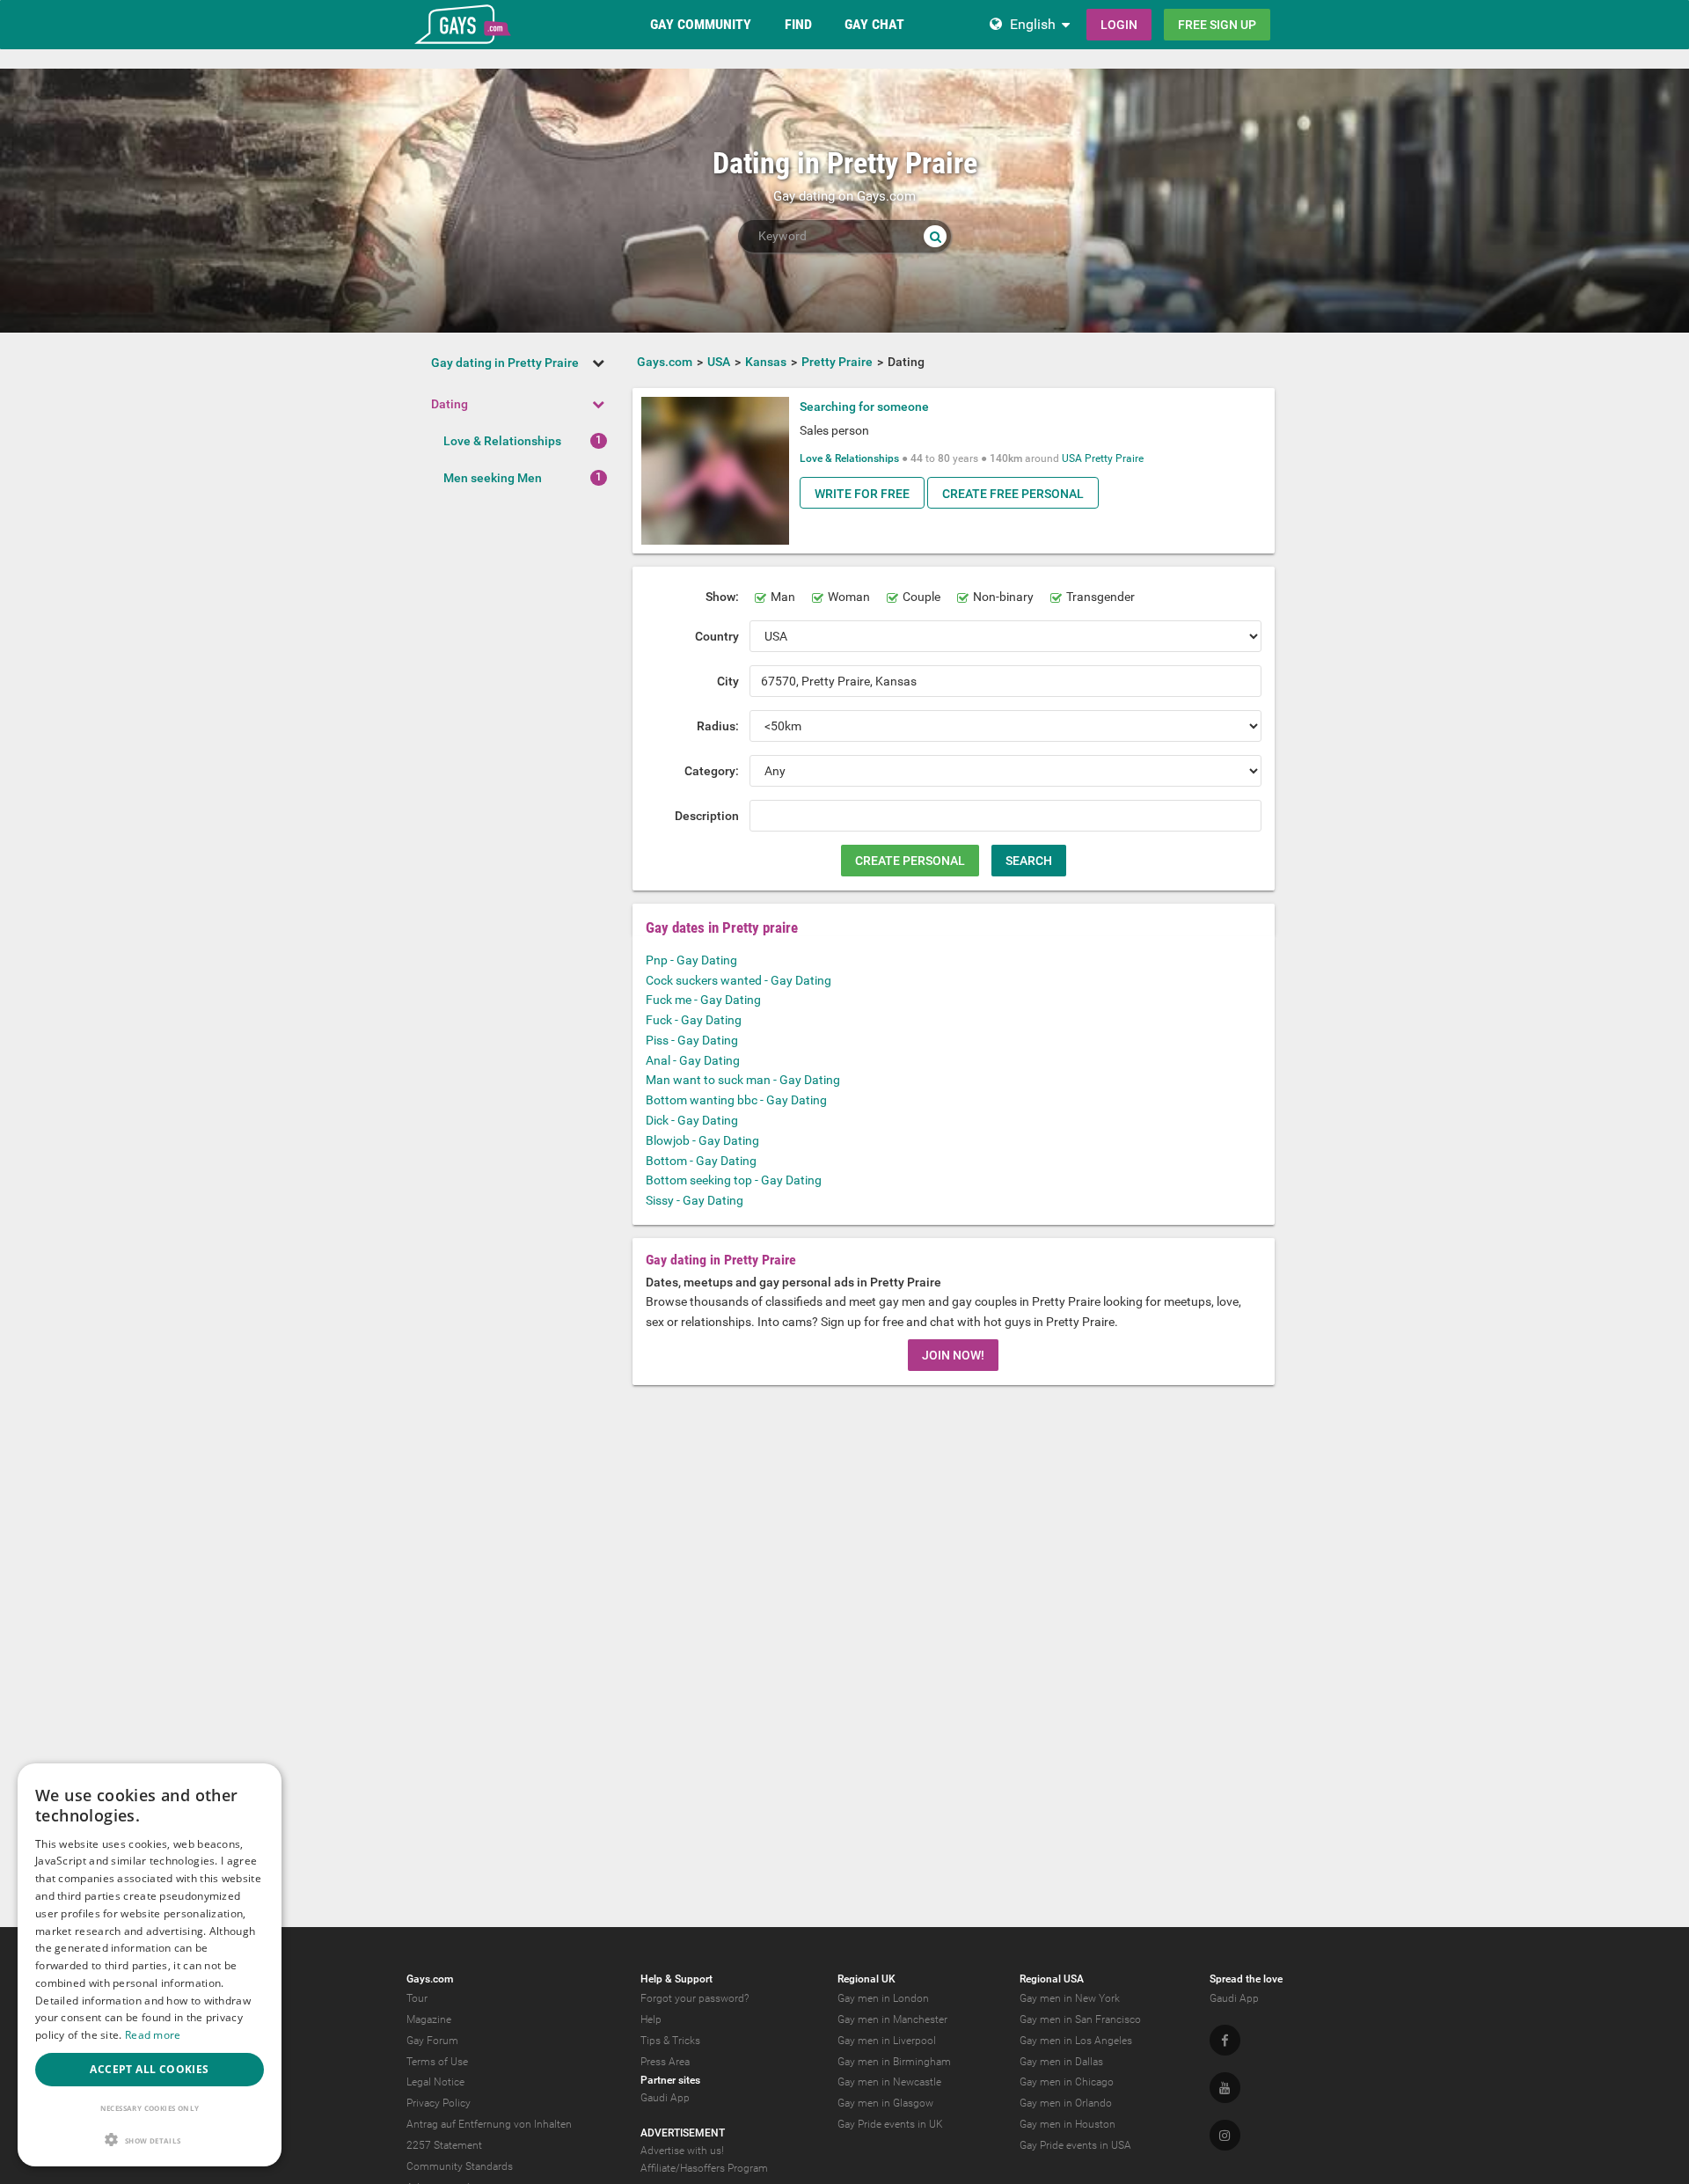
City (728, 681)
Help (651, 2019)
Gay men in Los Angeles (1076, 2041)
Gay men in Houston (1068, 2124)
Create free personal (1013, 494)
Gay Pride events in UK (890, 2124)
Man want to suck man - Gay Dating (743, 1080)
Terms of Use (437, 2062)
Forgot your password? (695, 1998)
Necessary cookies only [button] (150, 2108)
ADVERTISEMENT (683, 2133)
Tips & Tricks (670, 2041)
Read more (153, 2035)
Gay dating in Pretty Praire (505, 363)
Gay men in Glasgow (885, 2103)
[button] (150, 2140)
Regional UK (866, 1979)
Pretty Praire (1114, 458)
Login (1119, 25)
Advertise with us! (682, 2151)
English (1033, 24)
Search (1029, 861)
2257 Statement (444, 2145)
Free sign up (1217, 25)
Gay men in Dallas (1061, 2062)
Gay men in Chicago (1067, 2082)
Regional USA (1052, 1979)
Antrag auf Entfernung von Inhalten (489, 2124)
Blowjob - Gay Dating (702, 1140)
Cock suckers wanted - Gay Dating (738, 980)
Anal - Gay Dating (693, 1060)
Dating (450, 404)
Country (717, 636)
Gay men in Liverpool (887, 2041)
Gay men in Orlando (1066, 2103)
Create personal (910, 861)
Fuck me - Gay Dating (703, 1000)
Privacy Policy (439, 2103)
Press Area (665, 2062)
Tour (417, 1998)
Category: (712, 771)
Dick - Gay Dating (692, 1120)
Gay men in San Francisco (1080, 2019)
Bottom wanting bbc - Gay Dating (736, 1100)
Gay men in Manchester (892, 2019)
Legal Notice (435, 2082)
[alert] (150, 1965)
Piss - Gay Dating (692, 1040)
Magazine (429, 2019)
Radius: (718, 726)
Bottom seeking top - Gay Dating (734, 1180)
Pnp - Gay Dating (691, 960)
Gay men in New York (1070, 1998)
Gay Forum (432, 2041)
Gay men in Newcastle (889, 2082)
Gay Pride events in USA (1075, 2145)
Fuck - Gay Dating (694, 1020)
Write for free (862, 494)
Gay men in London (883, 1998)
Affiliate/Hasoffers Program (704, 2168)
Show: (722, 597)
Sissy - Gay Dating (695, 1200)
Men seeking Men (493, 478)
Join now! (953, 1355)
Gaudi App (665, 2098)
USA (1072, 458)
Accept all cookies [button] (149, 2069)
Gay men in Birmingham (894, 2062)
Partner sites (670, 2080)
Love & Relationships (502, 441)
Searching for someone (864, 407)
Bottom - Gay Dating (701, 1161)
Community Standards (460, 2166)
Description (707, 816)
